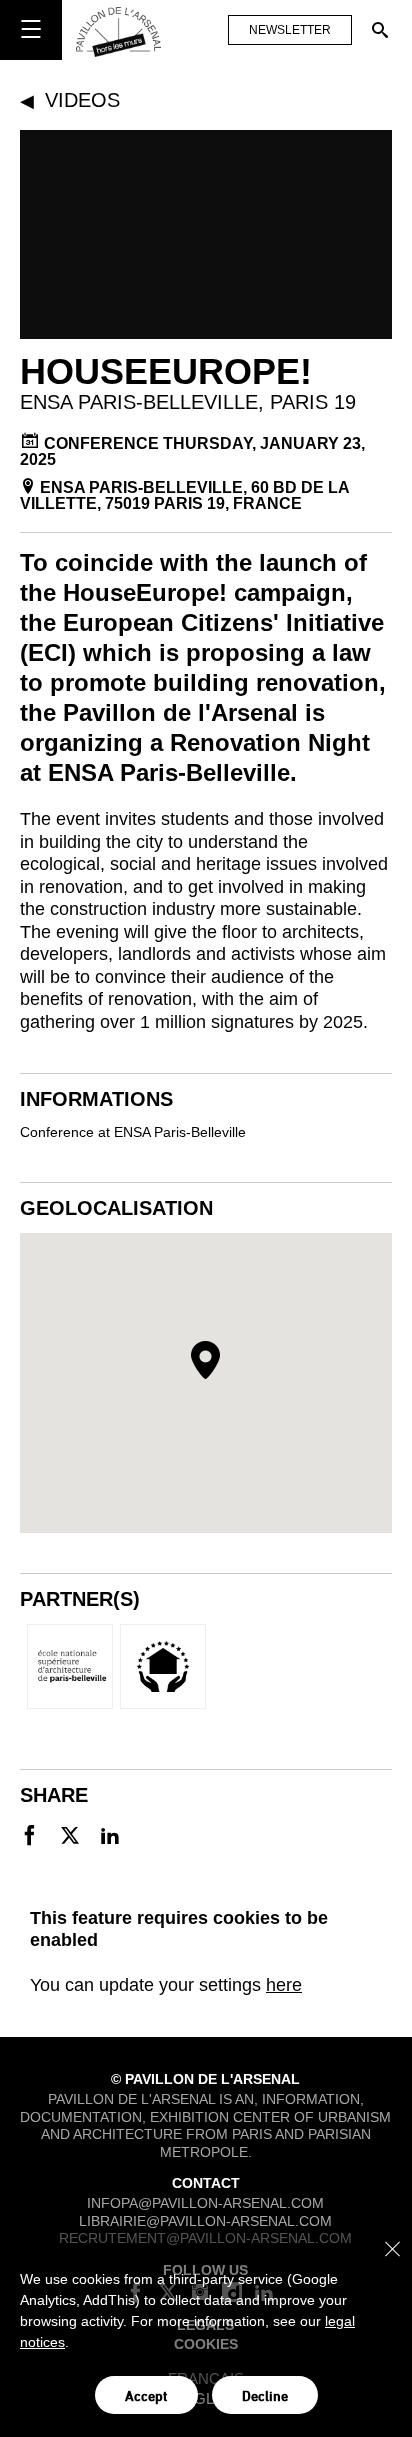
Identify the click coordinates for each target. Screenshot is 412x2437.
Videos (82, 100)
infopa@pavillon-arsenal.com (205, 2203)
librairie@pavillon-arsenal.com (205, 2221)
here (284, 1985)
